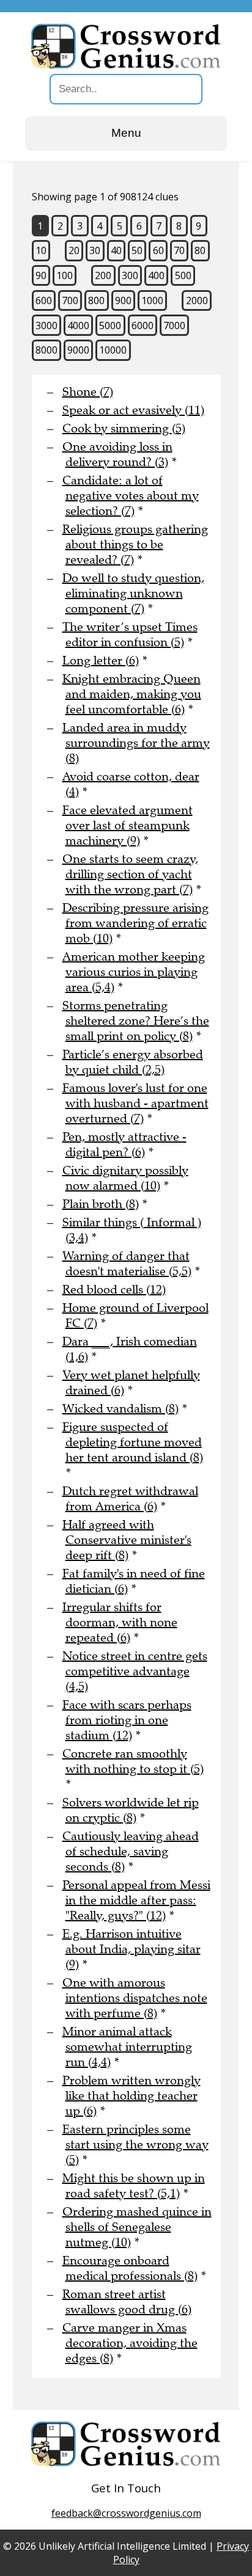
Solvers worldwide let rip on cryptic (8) (131, 1810)
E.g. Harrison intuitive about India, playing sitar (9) (132, 1949)
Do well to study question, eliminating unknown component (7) (133, 593)
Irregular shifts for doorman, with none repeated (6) (120, 1622)
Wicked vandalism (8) (120, 1409)
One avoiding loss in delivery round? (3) (117, 454)
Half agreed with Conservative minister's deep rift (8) (127, 1540)
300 (130, 275)
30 (95, 250)
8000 (46, 350)
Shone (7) (88, 392)
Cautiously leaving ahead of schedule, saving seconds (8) (131, 1851)
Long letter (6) (101, 660)
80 (200, 250)
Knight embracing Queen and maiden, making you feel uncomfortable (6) (132, 694)
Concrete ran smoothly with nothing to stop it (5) (133, 1761)
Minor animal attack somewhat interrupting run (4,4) (127, 2047)
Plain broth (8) (101, 1204)
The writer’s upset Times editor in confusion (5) (130, 635)
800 (96, 300)
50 (137, 250)
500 (183, 275)
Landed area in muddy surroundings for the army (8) (136, 743)
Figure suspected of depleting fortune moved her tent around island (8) (133, 1442)
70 (179, 250)
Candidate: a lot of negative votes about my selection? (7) (131, 496)
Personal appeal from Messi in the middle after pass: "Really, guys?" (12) (136, 1900)
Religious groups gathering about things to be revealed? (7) (135, 544)
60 (158, 250)
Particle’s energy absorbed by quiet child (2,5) (133, 1062)
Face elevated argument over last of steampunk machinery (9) (128, 825)
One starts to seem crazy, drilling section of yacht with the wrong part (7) (130, 874)
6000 (143, 326)
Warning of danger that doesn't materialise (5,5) (127, 1264)
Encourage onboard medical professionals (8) (130, 2268)
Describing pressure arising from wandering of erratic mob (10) (135, 923)
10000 (113, 350)
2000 (197, 300)
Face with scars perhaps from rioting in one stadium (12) (127, 1720)
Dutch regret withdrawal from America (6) (130, 1499)
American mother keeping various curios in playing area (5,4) (134, 972)
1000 (152, 300)
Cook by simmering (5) (124, 428)
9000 (78, 350)
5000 (110, 326)
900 (123, 300)
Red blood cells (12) (114, 1290)
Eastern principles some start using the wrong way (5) (135, 2145)
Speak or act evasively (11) (133, 410)
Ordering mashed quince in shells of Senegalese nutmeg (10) (137, 2227)
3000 (46, 326)
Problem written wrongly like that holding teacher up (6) (132, 2096)
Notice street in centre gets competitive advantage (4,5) (135, 1671)
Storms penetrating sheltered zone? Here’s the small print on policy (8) (136, 1021)
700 (70, 300)
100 (65, 275)
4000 (78, 326)
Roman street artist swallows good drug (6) (127, 2302)
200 (103, 275)
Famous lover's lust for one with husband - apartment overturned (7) (135, 1103)
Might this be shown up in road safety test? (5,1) (134, 2186)
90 (41, 275)
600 (44, 300)
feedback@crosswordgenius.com (126, 2513)
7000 (174, 326)
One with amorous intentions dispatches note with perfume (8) (135, 1998)
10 (41, 250)
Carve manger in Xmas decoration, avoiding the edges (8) (130, 2343)
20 (74, 250)
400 (156, 275)
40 (116, 250)
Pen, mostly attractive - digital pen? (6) (124, 1144)
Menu (126, 133)
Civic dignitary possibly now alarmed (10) (125, 1178)
